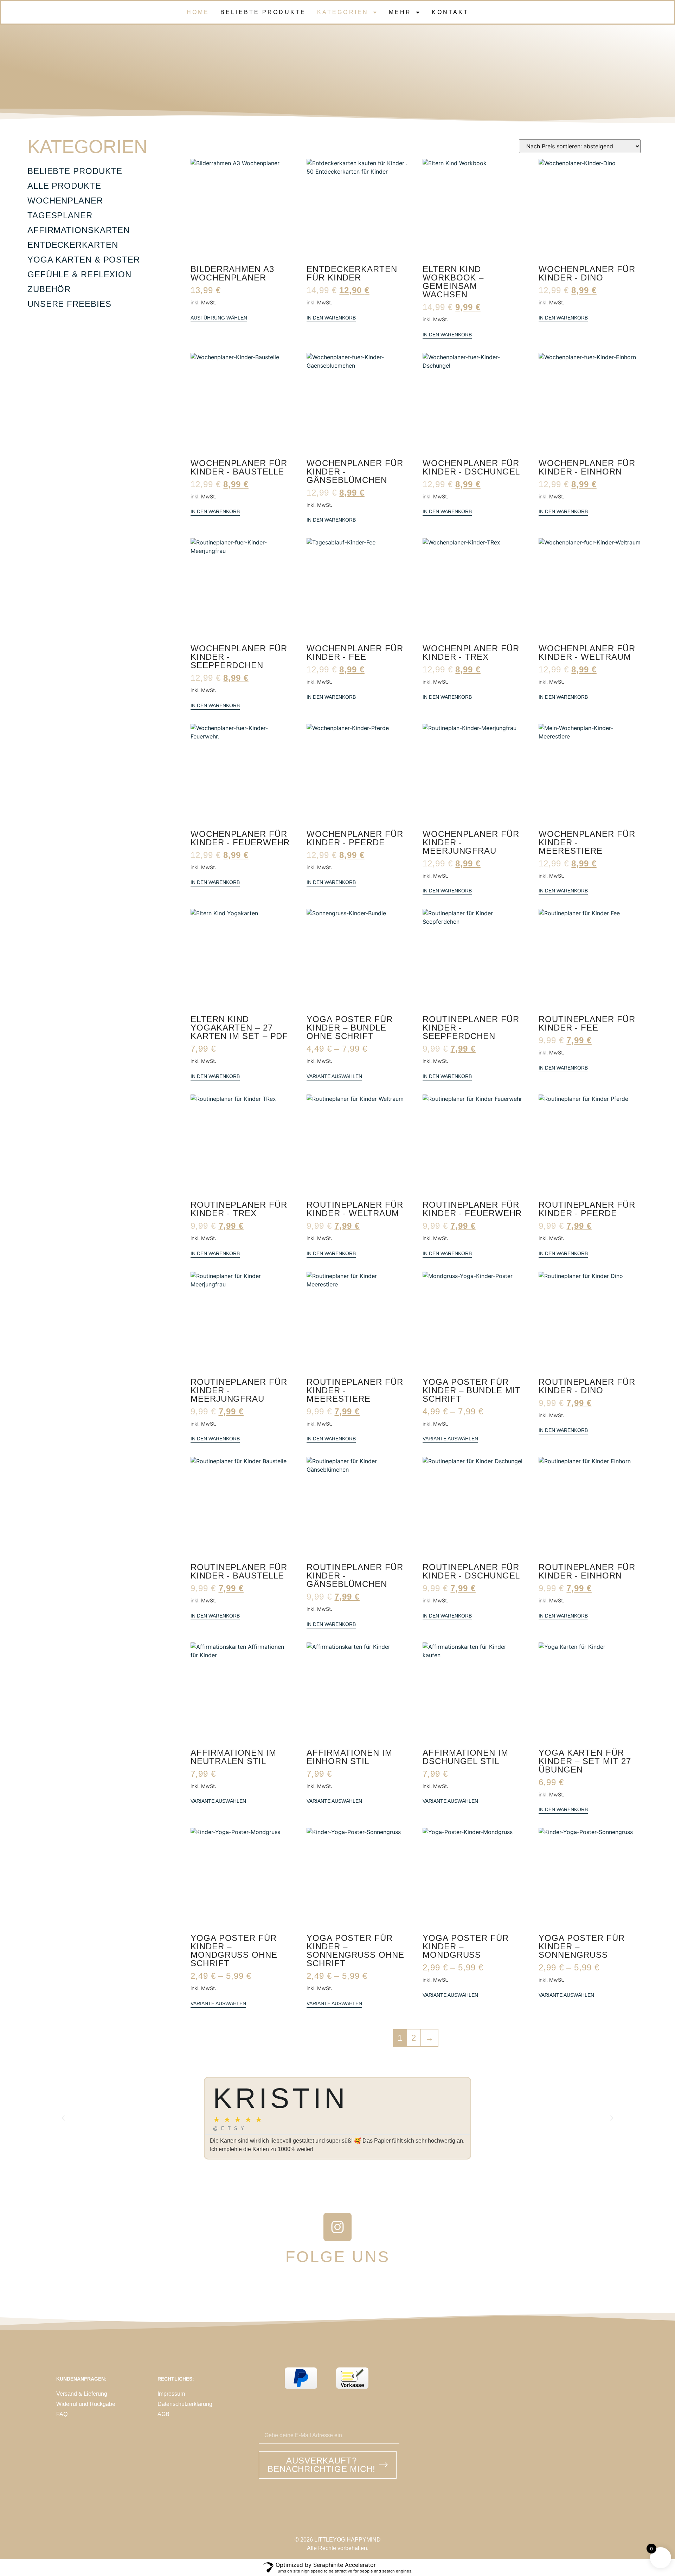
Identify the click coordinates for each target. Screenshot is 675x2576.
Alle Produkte (64, 186)
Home (198, 12)
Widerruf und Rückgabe (86, 2404)
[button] (63, 2118)
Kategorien (343, 12)
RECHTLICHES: (176, 2379)
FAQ (62, 2414)
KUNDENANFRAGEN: (81, 2379)
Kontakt (450, 12)
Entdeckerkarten (73, 245)
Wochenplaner (65, 201)
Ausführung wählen (219, 318)
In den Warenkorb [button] (331, 318)
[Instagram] (337, 2227)
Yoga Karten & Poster (84, 260)
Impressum (171, 2394)
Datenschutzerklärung (185, 2404)
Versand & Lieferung (82, 2394)
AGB (163, 2414)
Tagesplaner (60, 215)
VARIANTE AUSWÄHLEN (334, 1076)
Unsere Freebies (69, 304)
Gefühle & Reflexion (79, 274)
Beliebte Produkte (263, 12)
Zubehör (49, 289)
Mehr (400, 12)
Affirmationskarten (79, 230)
